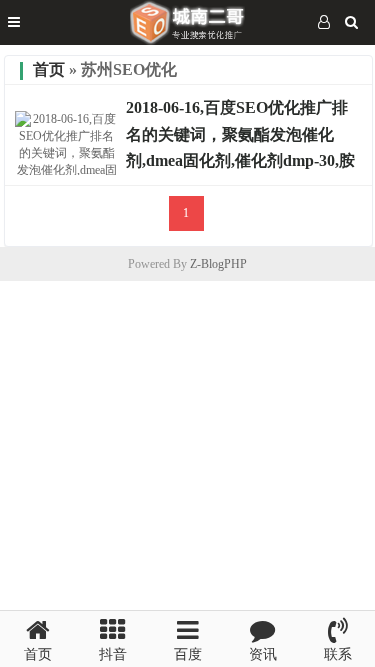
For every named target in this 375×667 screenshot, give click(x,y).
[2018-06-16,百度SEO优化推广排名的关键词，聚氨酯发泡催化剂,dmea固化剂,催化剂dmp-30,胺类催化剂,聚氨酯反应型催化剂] (67, 170)
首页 (49, 69)
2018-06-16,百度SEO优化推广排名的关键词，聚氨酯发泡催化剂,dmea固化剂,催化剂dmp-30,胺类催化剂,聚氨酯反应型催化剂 (240, 147)
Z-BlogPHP (218, 264)
